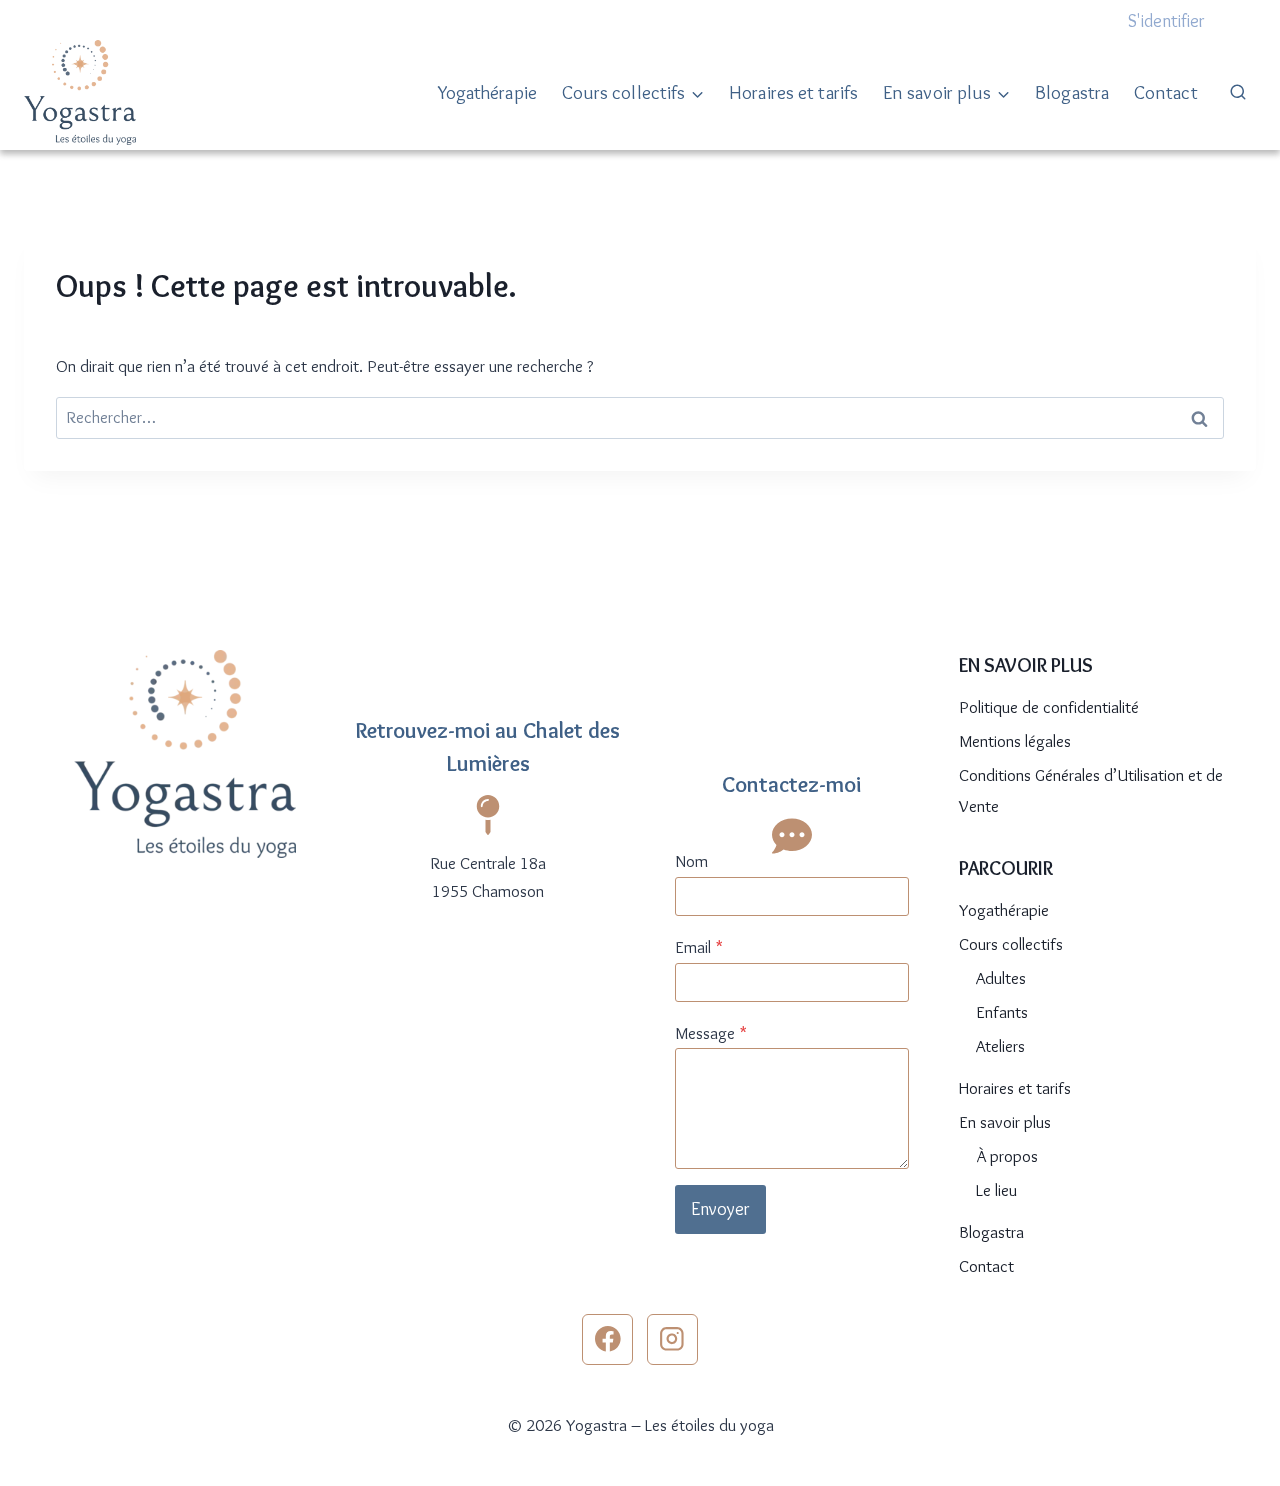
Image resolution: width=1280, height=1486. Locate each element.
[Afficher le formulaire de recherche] (1238, 93)
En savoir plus (1005, 1122)
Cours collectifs (1011, 944)
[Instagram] (672, 1339)
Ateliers (1000, 1046)
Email (699, 947)
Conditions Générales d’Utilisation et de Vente (1091, 790)
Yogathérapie (487, 92)
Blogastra (1072, 92)
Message (711, 1033)
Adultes (1001, 978)
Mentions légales (1015, 741)
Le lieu (996, 1190)
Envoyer (720, 1209)
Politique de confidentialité (1049, 707)
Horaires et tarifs (793, 92)
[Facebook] (607, 1339)
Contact (1166, 92)
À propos (1007, 1156)
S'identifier (1166, 21)
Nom (691, 861)
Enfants (1002, 1012)
